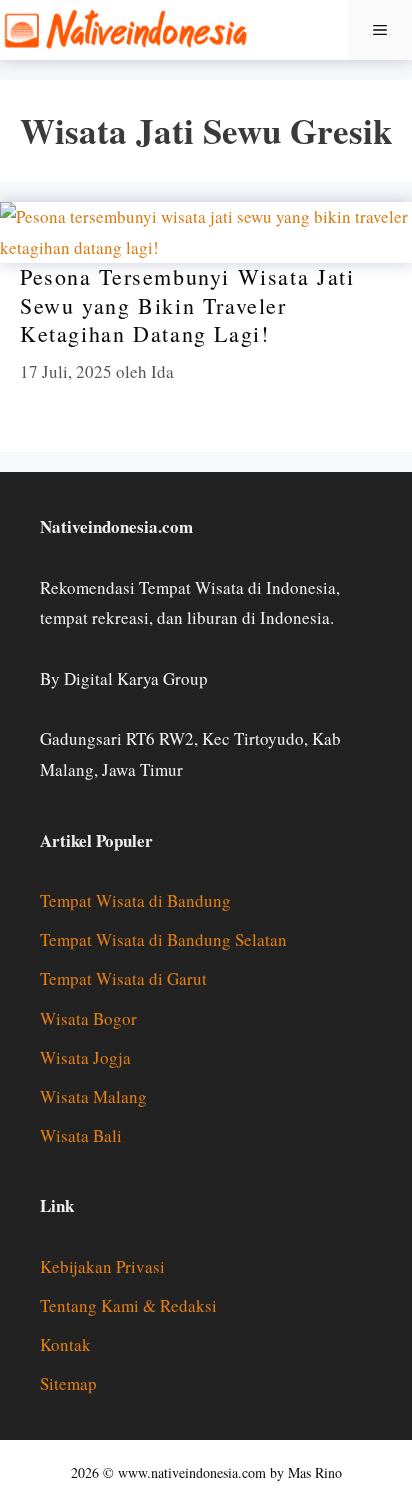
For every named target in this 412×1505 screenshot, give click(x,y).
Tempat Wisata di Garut (123, 978)
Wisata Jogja (85, 1057)
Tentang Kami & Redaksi (128, 1305)
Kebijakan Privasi (102, 1266)
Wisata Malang (93, 1096)
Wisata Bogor (88, 1018)
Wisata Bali (81, 1135)
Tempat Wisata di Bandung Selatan (163, 939)
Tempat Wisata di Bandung (135, 900)
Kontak (65, 1344)
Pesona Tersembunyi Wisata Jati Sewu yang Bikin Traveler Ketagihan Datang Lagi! (187, 305)
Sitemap (68, 1383)
